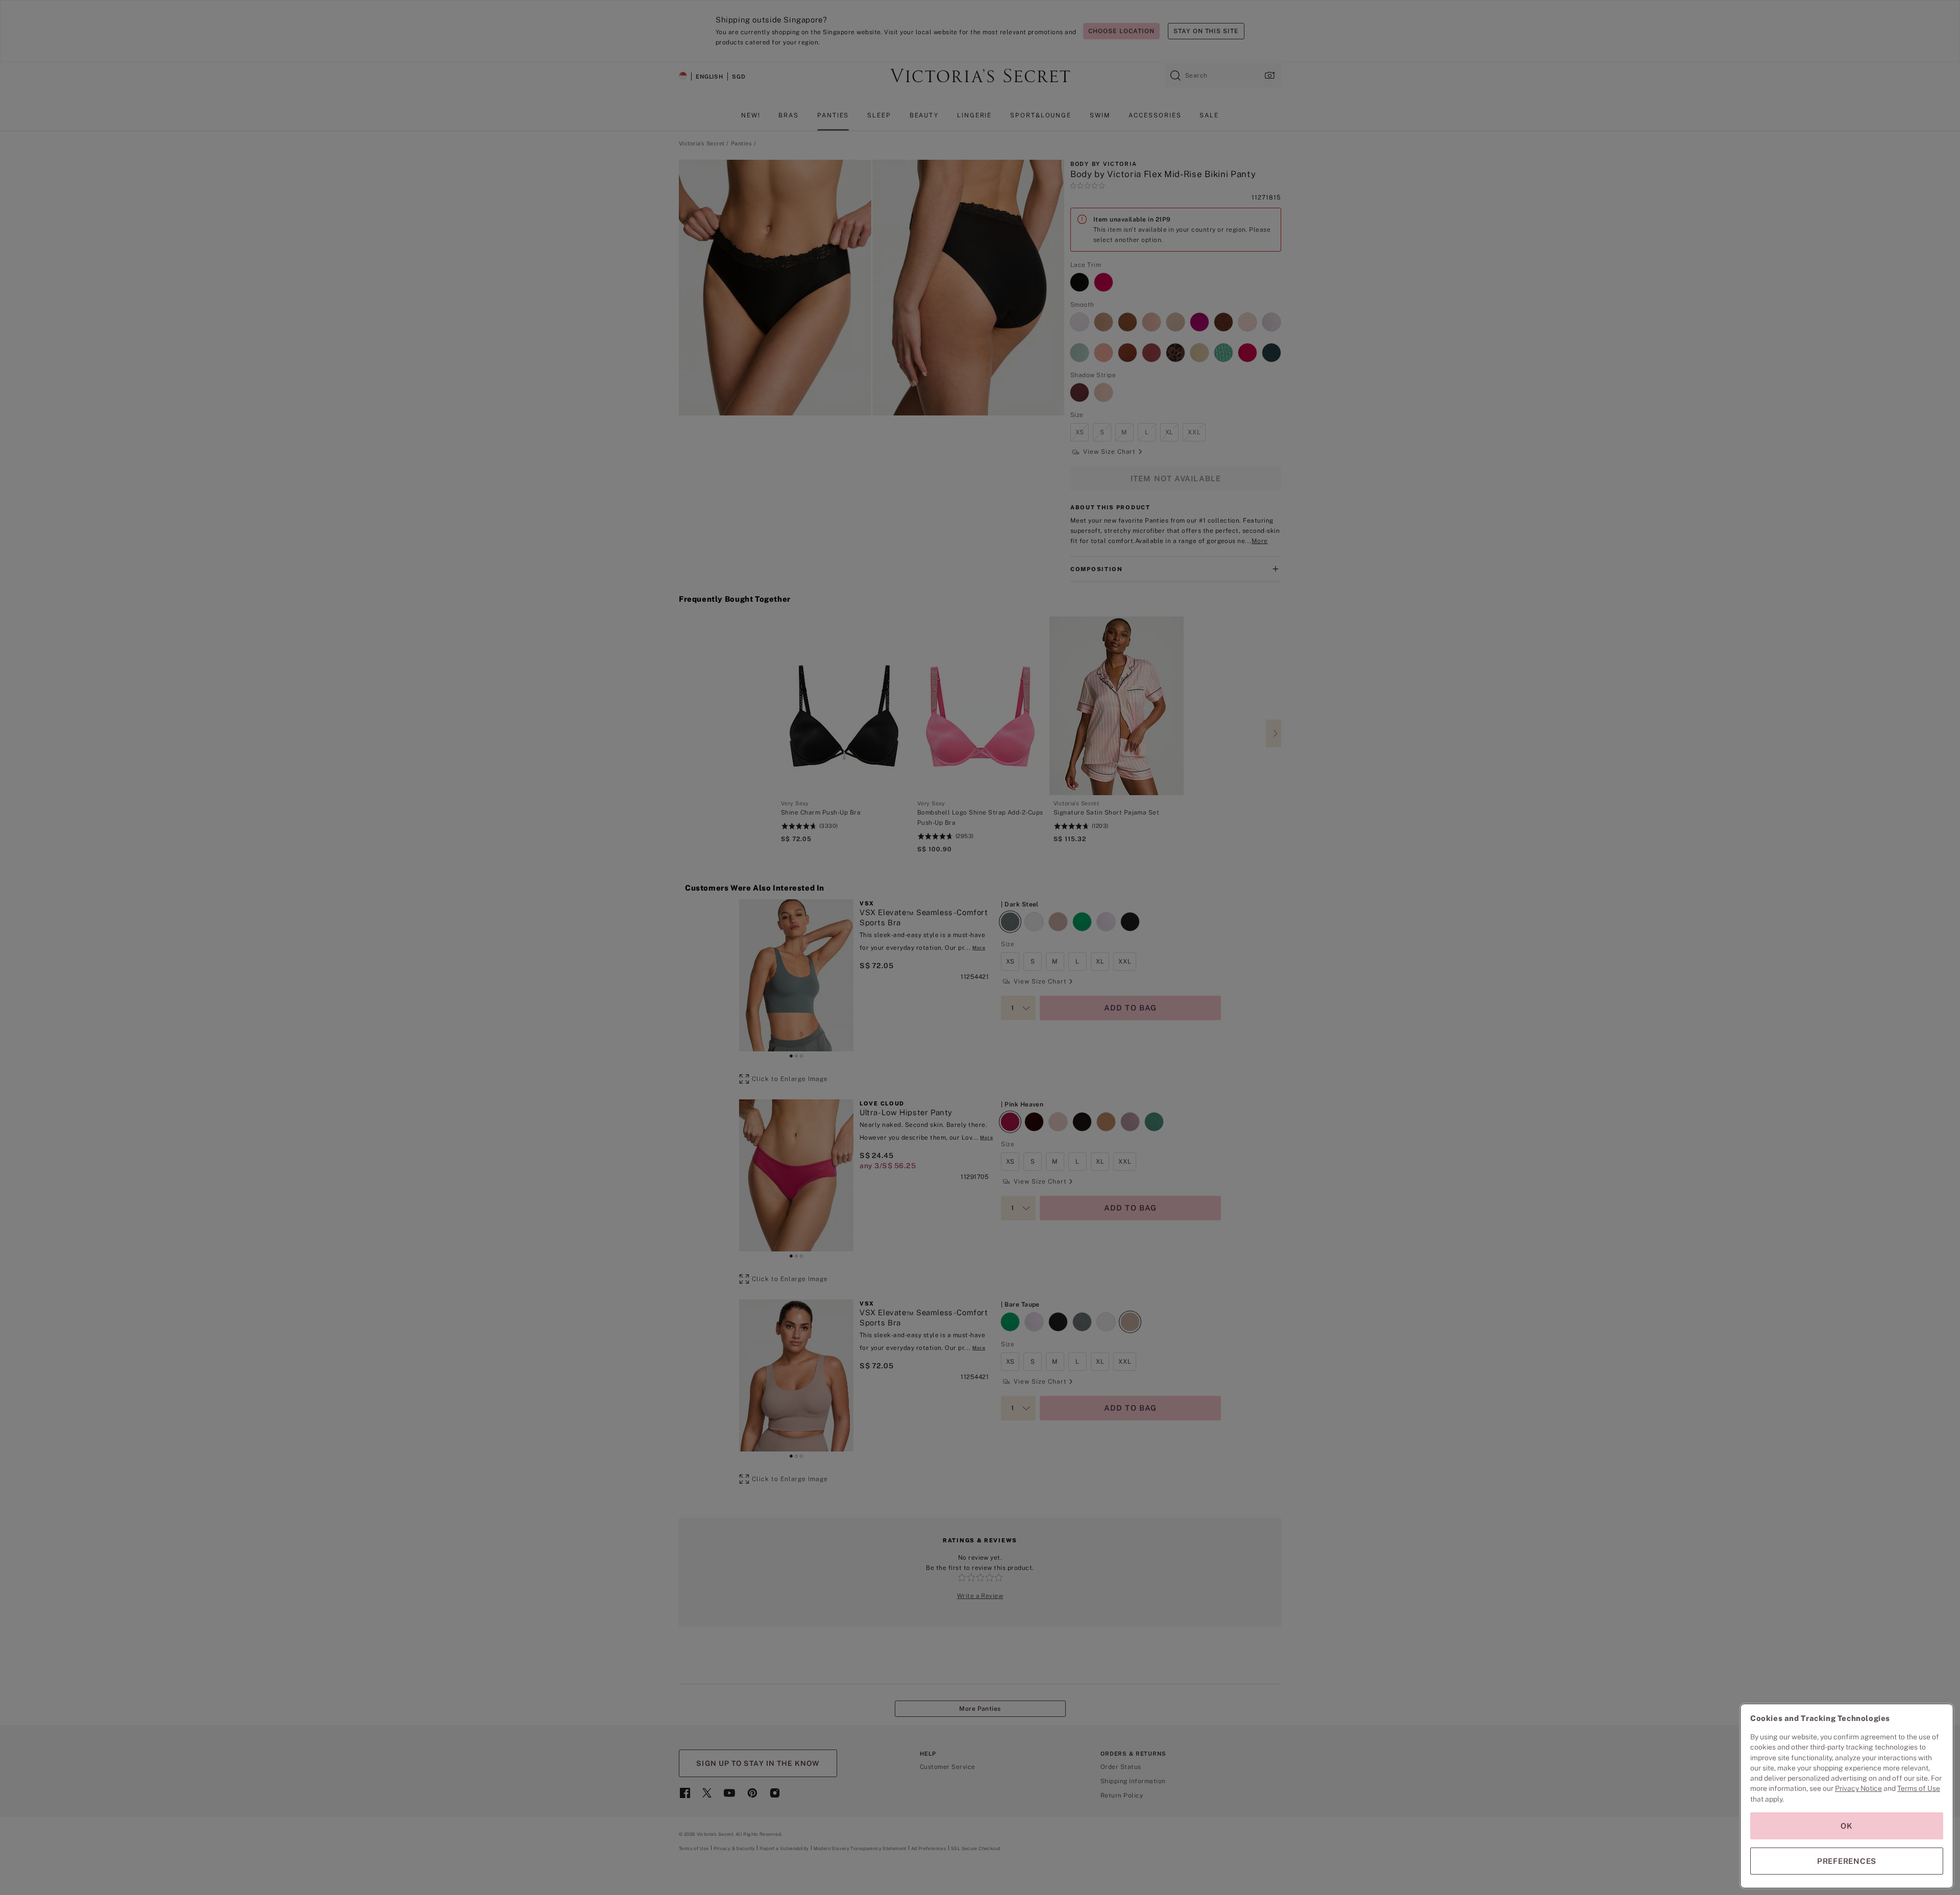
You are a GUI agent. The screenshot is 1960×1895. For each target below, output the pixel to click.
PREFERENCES (1847, 1861)
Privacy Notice (1858, 1788)
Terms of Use (1919, 1788)
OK (1847, 1826)
